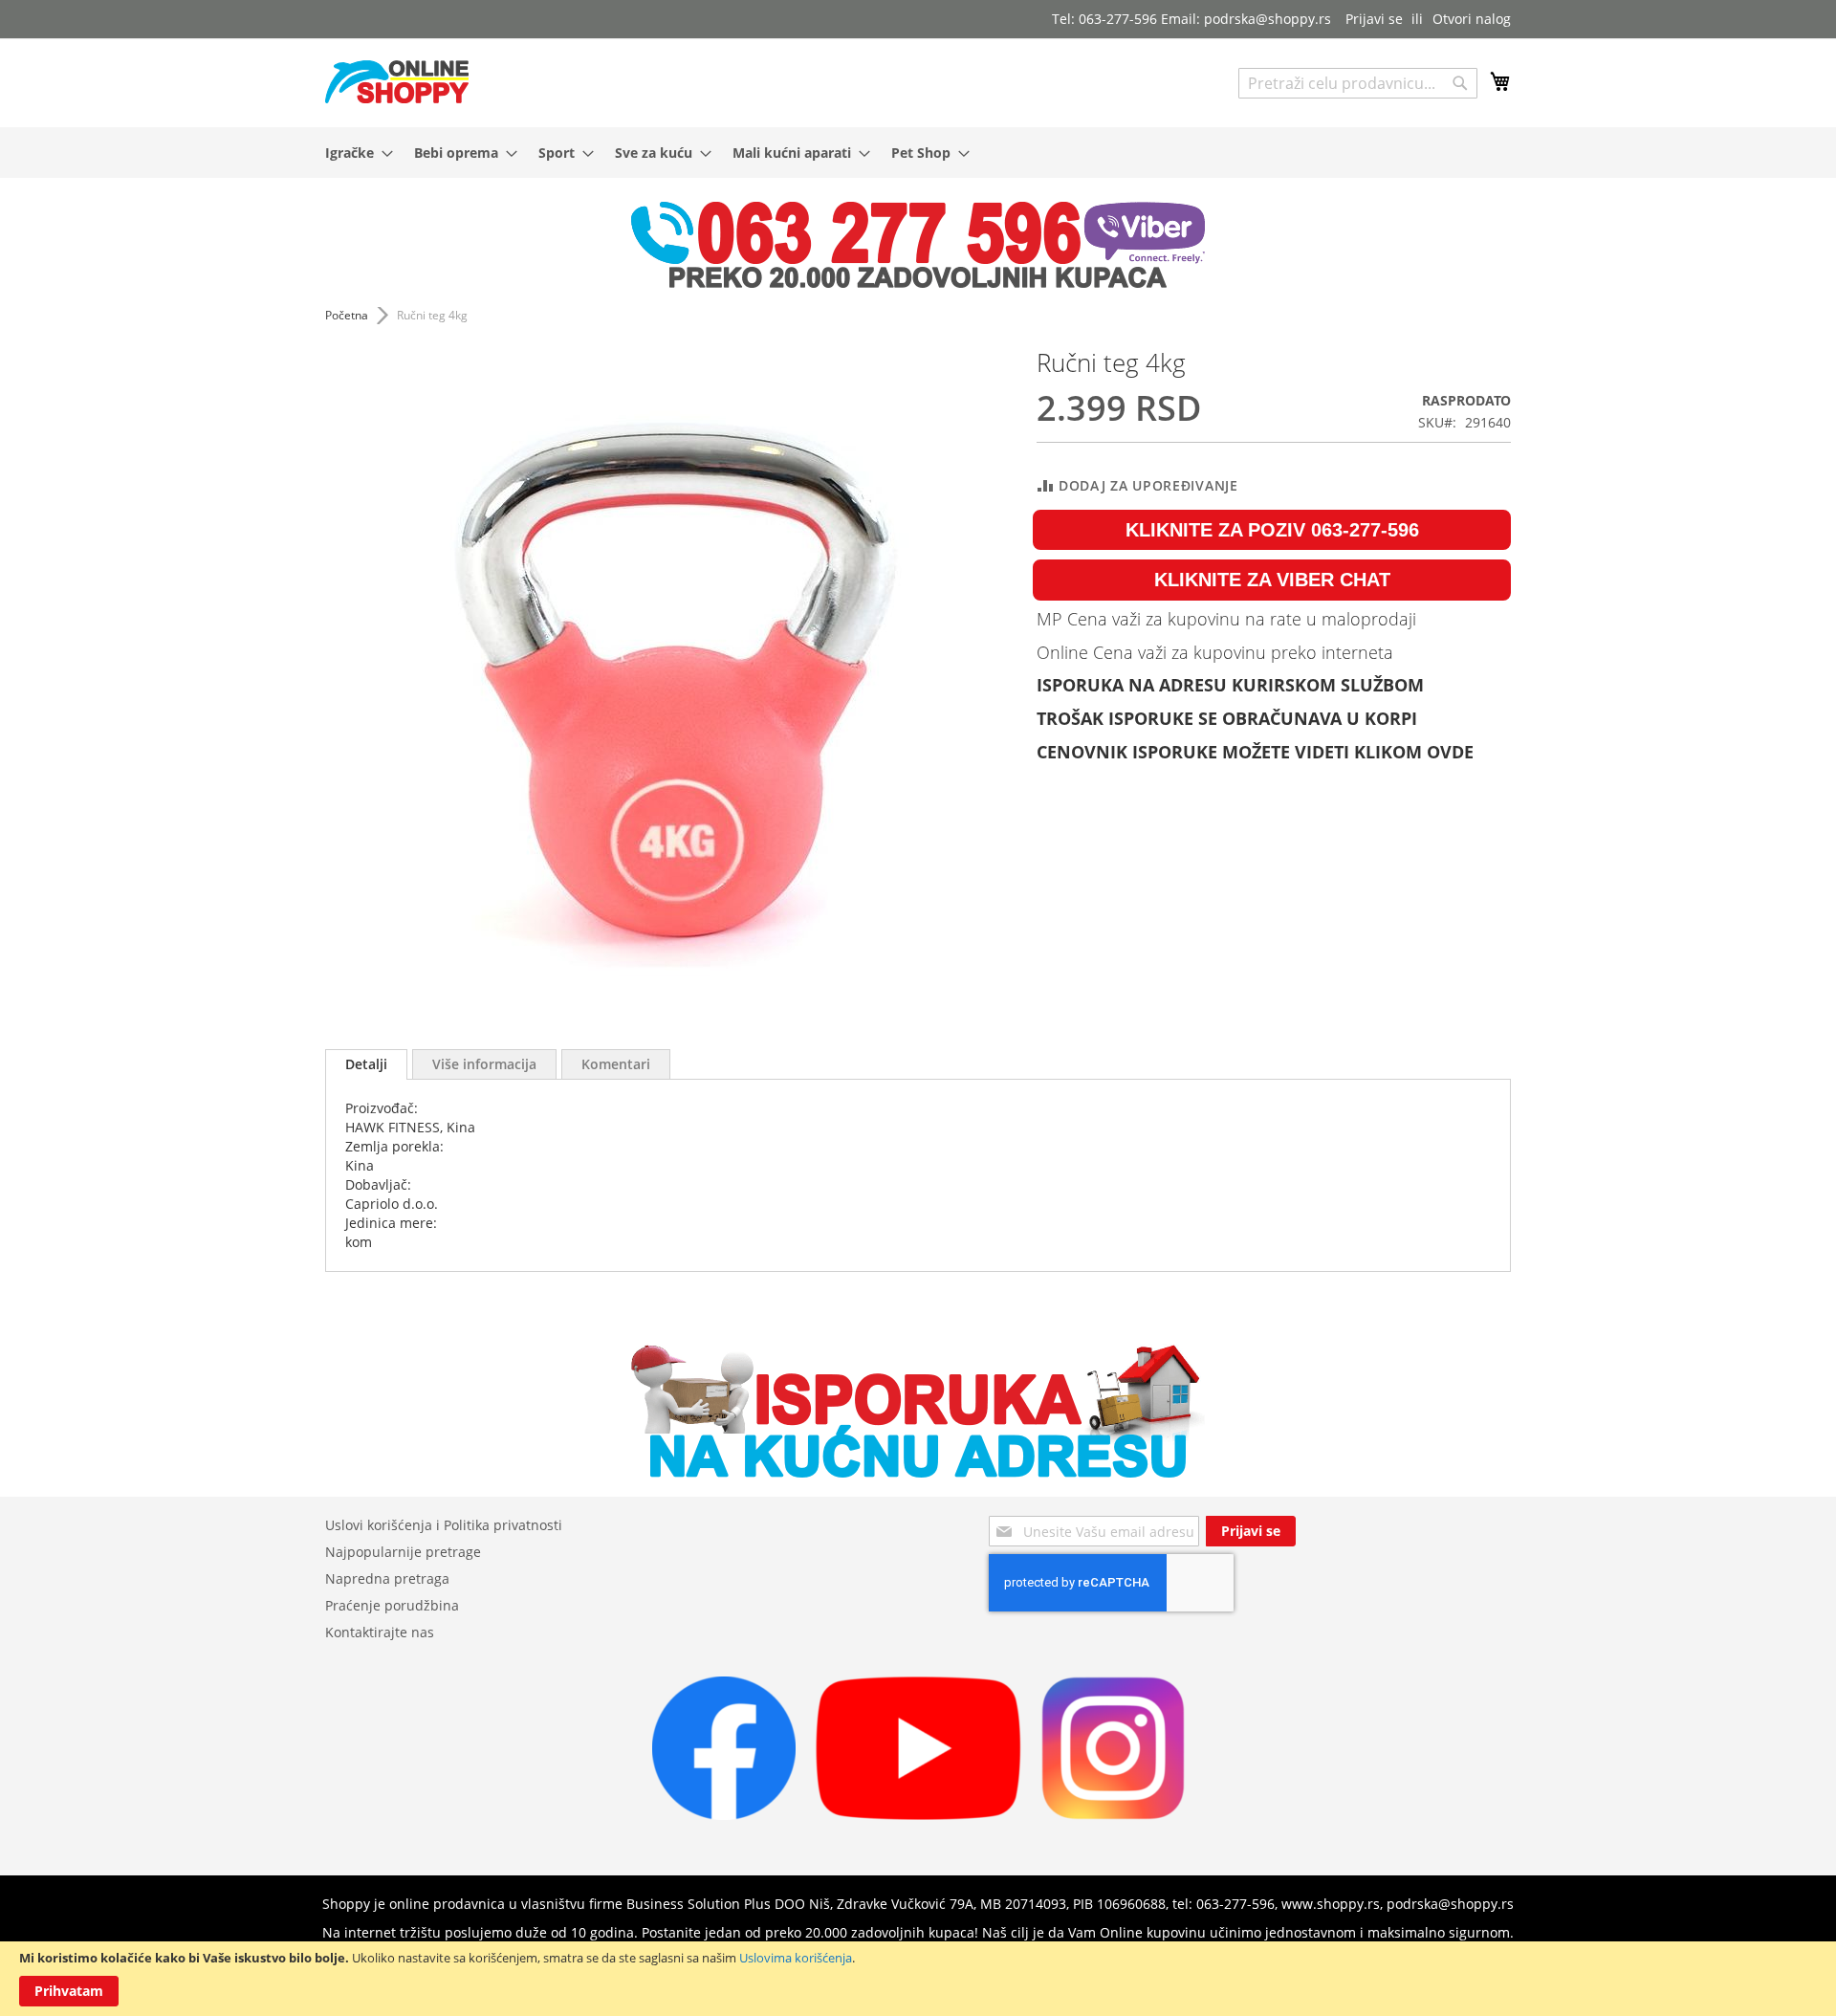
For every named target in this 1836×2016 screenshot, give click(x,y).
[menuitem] (353, 153)
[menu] (918, 153)
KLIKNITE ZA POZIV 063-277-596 (1272, 530)
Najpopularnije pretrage (403, 1552)
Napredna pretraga (387, 1578)
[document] (918, 1979)
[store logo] (397, 82)
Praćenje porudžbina (392, 1605)
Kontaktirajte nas (380, 1632)
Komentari (616, 1064)
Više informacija (484, 1064)
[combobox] (1358, 83)
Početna (347, 315)
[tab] (366, 1064)
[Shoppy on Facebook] (724, 1815)
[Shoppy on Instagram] (1113, 1815)
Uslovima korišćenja (796, 1958)
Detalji (366, 1064)
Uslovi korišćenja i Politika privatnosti (444, 1525)
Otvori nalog (1472, 19)
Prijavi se (1374, 19)
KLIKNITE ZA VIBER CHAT (1272, 580)
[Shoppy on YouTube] (918, 1815)
